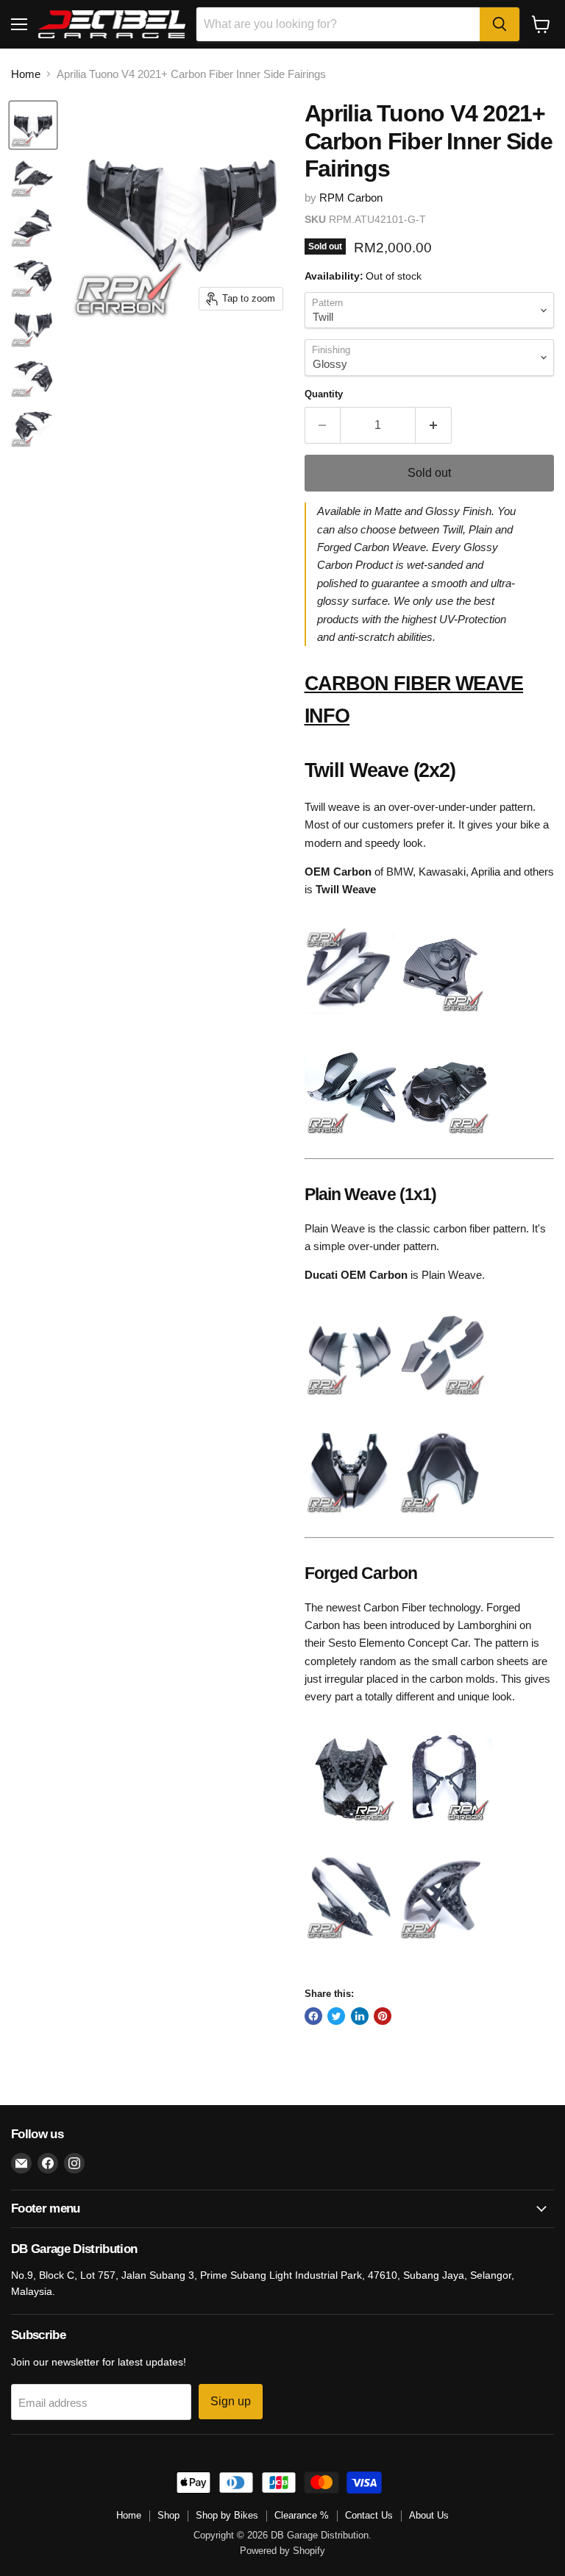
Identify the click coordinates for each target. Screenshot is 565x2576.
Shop (168, 2515)
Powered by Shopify (282, 2551)
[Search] (500, 24)
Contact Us (369, 2515)
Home (26, 74)
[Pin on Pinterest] (383, 2016)
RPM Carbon (351, 198)
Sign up (231, 2401)
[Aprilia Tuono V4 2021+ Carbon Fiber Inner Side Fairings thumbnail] (33, 125)
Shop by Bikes (227, 2515)
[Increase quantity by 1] (434, 425)
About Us (429, 2515)
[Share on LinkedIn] (360, 2016)
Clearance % (302, 2515)
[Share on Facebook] (313, 2016)
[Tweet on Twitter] (336, 2016)
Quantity (324, 394)
